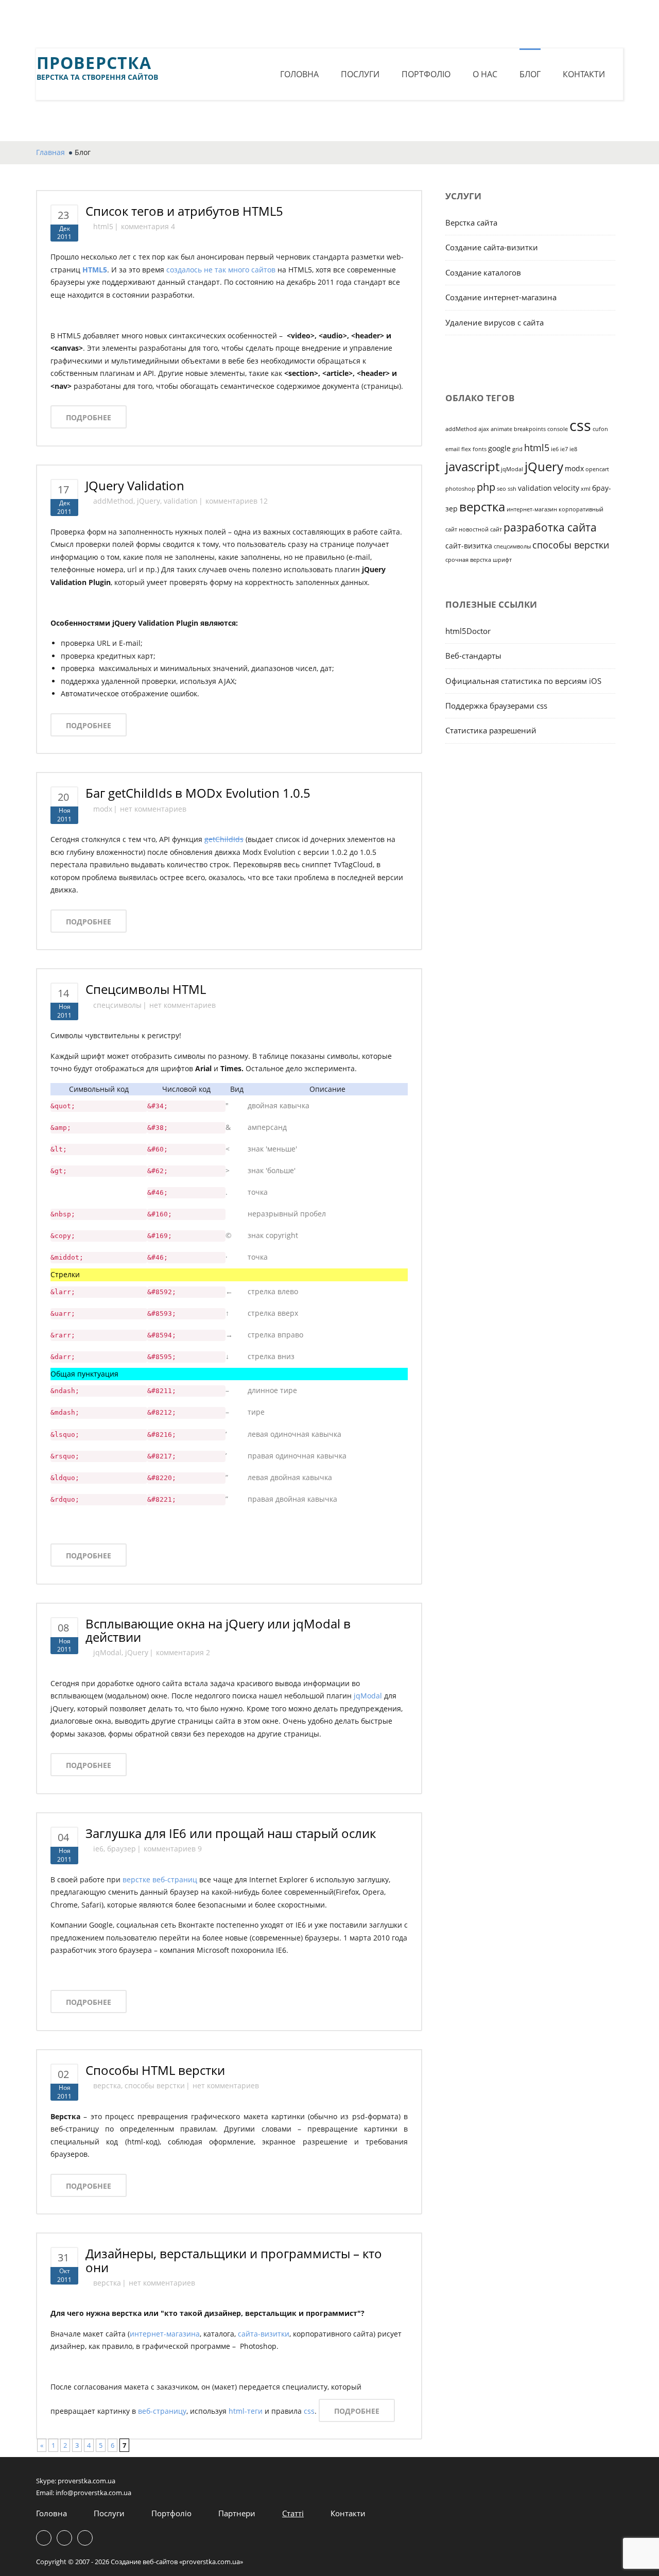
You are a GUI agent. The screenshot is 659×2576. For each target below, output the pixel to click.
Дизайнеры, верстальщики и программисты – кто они (234, 2260)
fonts (480, 449)
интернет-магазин (532, 509)
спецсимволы (117, 1005)
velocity (566, 488)
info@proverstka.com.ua (93, 2493)
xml (586, 489)
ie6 (98, 1849)
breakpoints (530, 429)
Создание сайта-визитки (492, 247)
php (486, 487)
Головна (299, 74)
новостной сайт (480, 529)
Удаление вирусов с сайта (495, 322)
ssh (512, 489)
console (558, 429)
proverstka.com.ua (86, 2481)
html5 (103, 226)
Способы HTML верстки (155, 2070)
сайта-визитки (264, 2334)
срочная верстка (468, 560)
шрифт (502, 560)
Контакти (584, 74)
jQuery (149, 501)
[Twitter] (329, 25)
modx (103, 809)
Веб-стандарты (473, 656)
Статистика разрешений (491, 730)
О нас (485, 74)
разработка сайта (550, 527)
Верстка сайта (471, 222)
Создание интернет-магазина (501, 297)
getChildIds (224, 839)
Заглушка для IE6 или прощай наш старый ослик (231, 1833)
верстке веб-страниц (160, 1879)
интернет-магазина (165, 2334)
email (453, 449)
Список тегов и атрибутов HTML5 (184, 211)
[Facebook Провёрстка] (307, 25)
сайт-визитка (469, 546)
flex (466, 449)
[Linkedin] (352, 25)
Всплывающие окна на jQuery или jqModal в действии (218, 1630)
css (309, 2411)
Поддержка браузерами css (496, 706)
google (499, 448)
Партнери (237, 2513)
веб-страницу (162, 2411)
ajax (484, 429)
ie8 (573, 449)
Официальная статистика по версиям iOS (523, 681)
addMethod (113, 501)
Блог (530, 74)
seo (501, 489)
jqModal (107, 1652)
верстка (107, 2085)
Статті (293, 2513)
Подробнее (89, 417)
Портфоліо (426, 74)
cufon (600, 429)
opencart (597, 469)
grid (517, 449)
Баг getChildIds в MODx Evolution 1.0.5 (198, 793)
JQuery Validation (135, 485)
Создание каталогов (483, 272)
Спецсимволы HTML (146, 989)
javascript (472, 466)
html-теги (246, 2411)
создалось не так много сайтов (221, 270)
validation (181, 501)
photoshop (460, 489)
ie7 (564, 449)
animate (501, 429)
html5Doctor (468, 631)
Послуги (360, 74)
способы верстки (155, 2085)
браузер (122, 1849)
